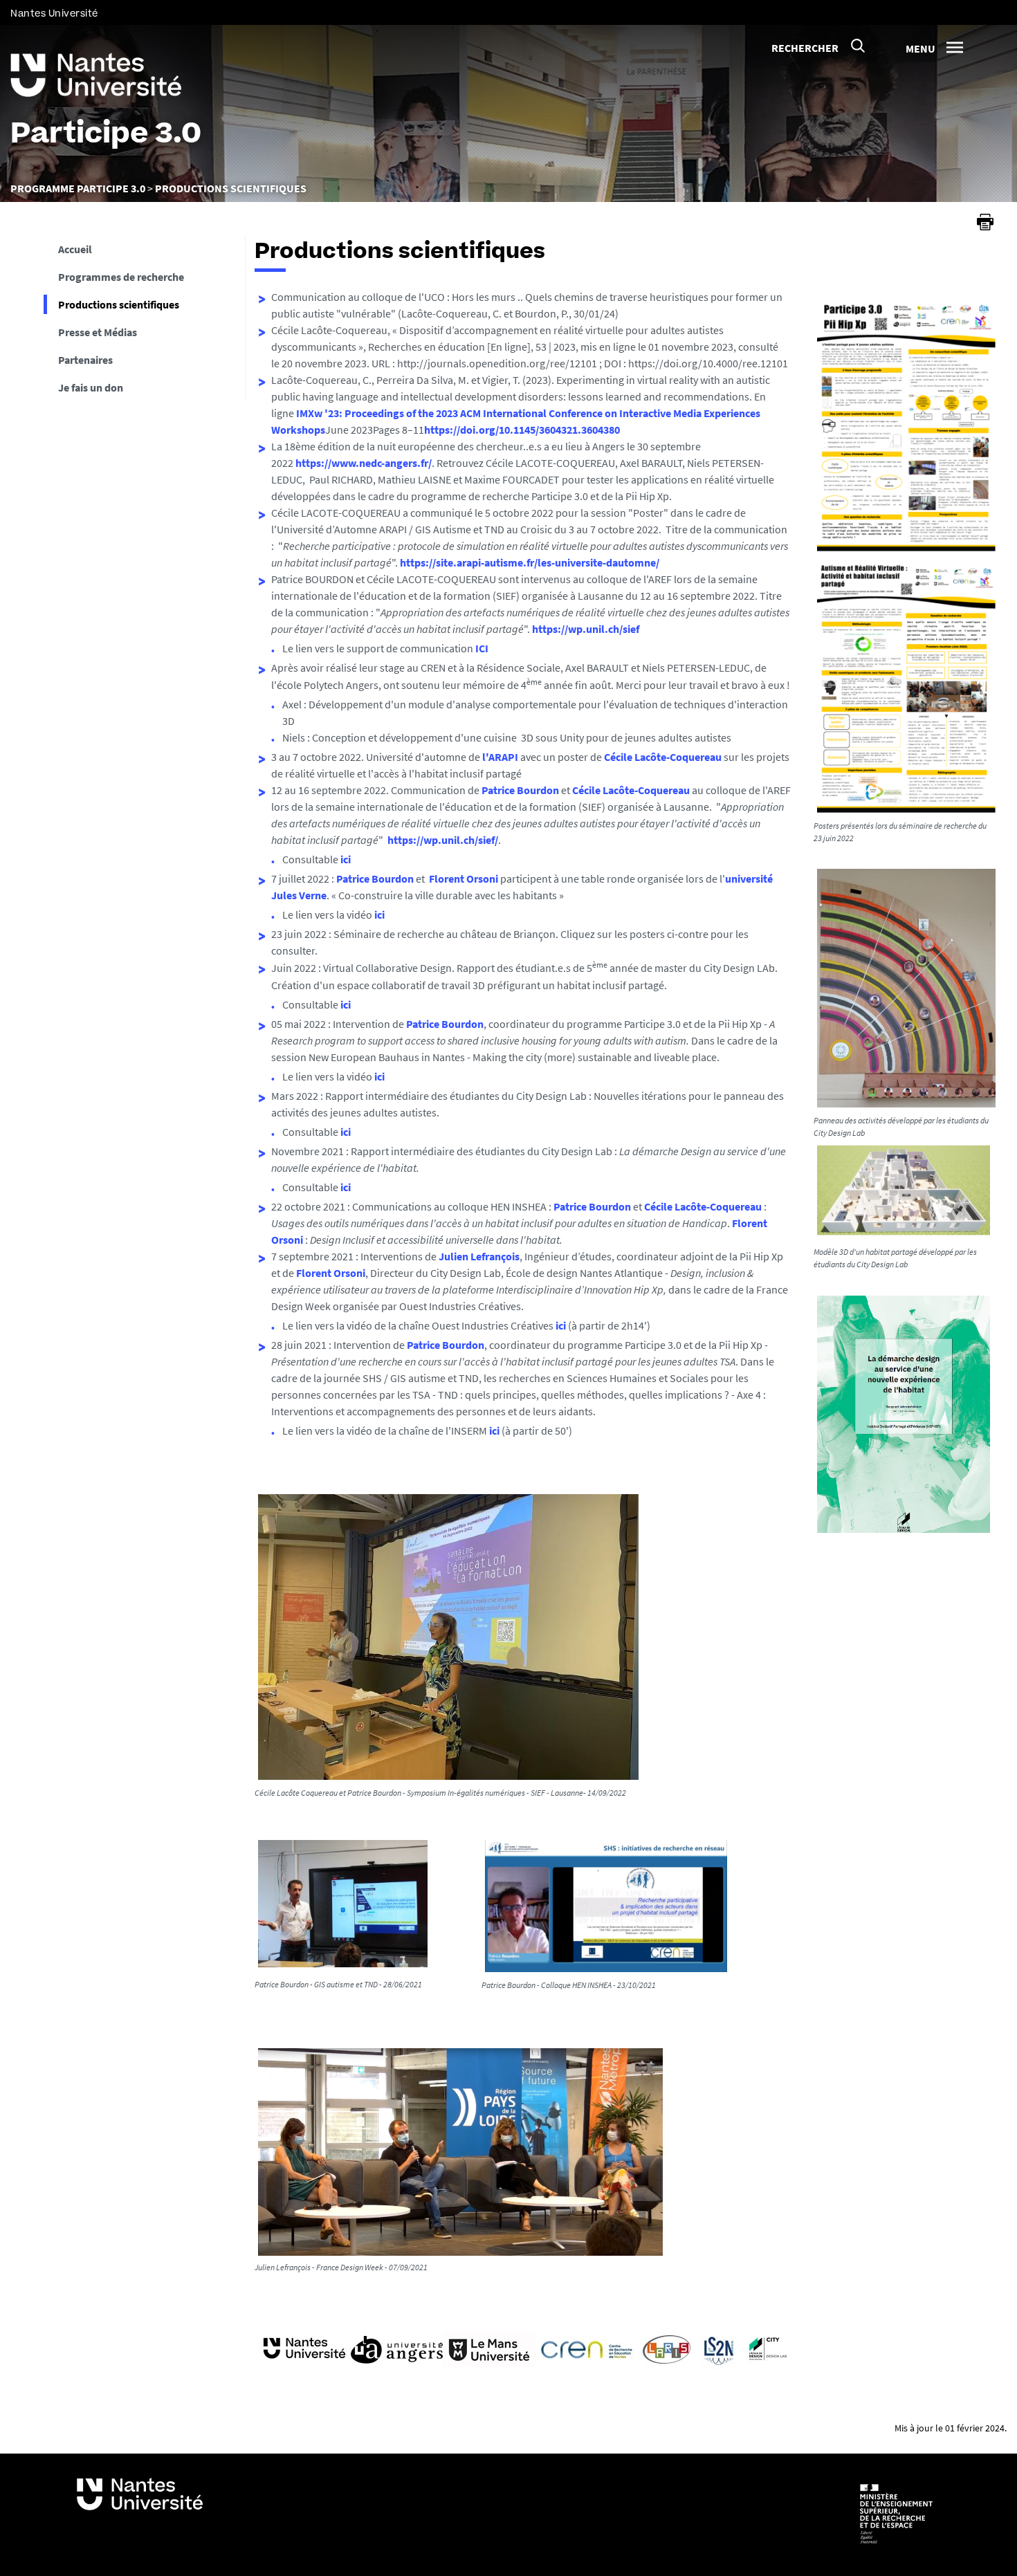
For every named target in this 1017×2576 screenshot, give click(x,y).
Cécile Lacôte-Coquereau (663, 757)
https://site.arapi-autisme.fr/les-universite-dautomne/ (530, 562)
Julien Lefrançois (479, 1256)
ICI (482, 648)
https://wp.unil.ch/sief (586, 629)
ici (346, 859)
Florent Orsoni (464, 878)
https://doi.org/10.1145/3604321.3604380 (522, 430)
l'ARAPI (500, 757)
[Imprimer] (985, 222)
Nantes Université (54, 13)
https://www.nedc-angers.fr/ (364, 463)
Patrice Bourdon (520, 790)
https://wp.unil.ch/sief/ (443, 840)
